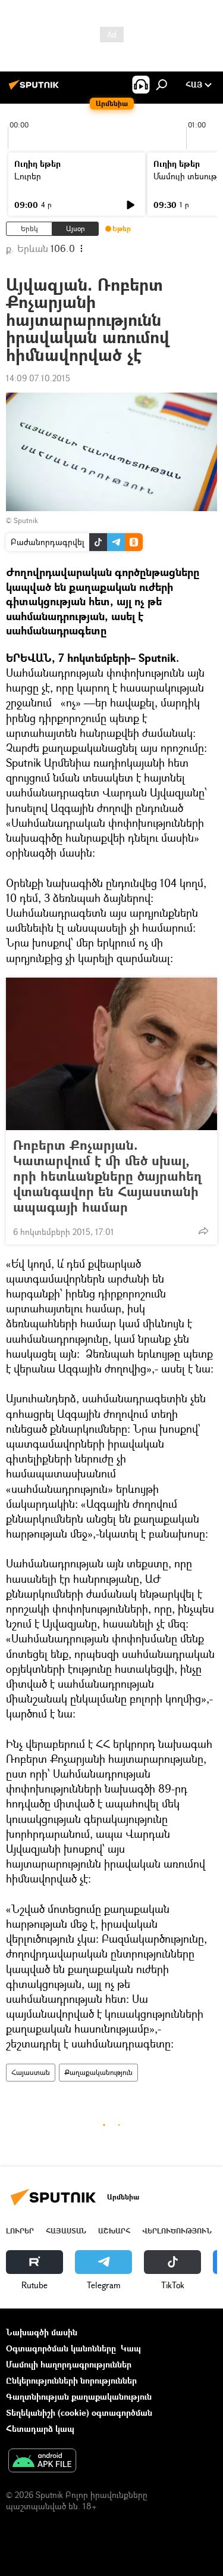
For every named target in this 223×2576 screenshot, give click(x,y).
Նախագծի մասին (42, 2332)
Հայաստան (31, 2072)
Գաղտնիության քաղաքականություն (79, 2396)
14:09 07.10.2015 (38, 378)
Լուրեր (28, 176)
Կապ (131, 2348)
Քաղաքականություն (98, 2072)
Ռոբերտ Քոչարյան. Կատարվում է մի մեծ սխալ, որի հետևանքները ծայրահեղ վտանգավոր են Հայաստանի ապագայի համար (107, 1176)
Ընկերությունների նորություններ (71, 2380)
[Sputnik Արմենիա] (36, 89)
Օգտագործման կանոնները (61, 2348)
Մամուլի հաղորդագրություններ (69, 2364)
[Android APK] (42, 2462)
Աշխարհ (114, 2231)
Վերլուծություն (177, 2231)
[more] (203, 1231)
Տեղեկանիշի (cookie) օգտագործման (79, 2412)
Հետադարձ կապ (40, 2429)
